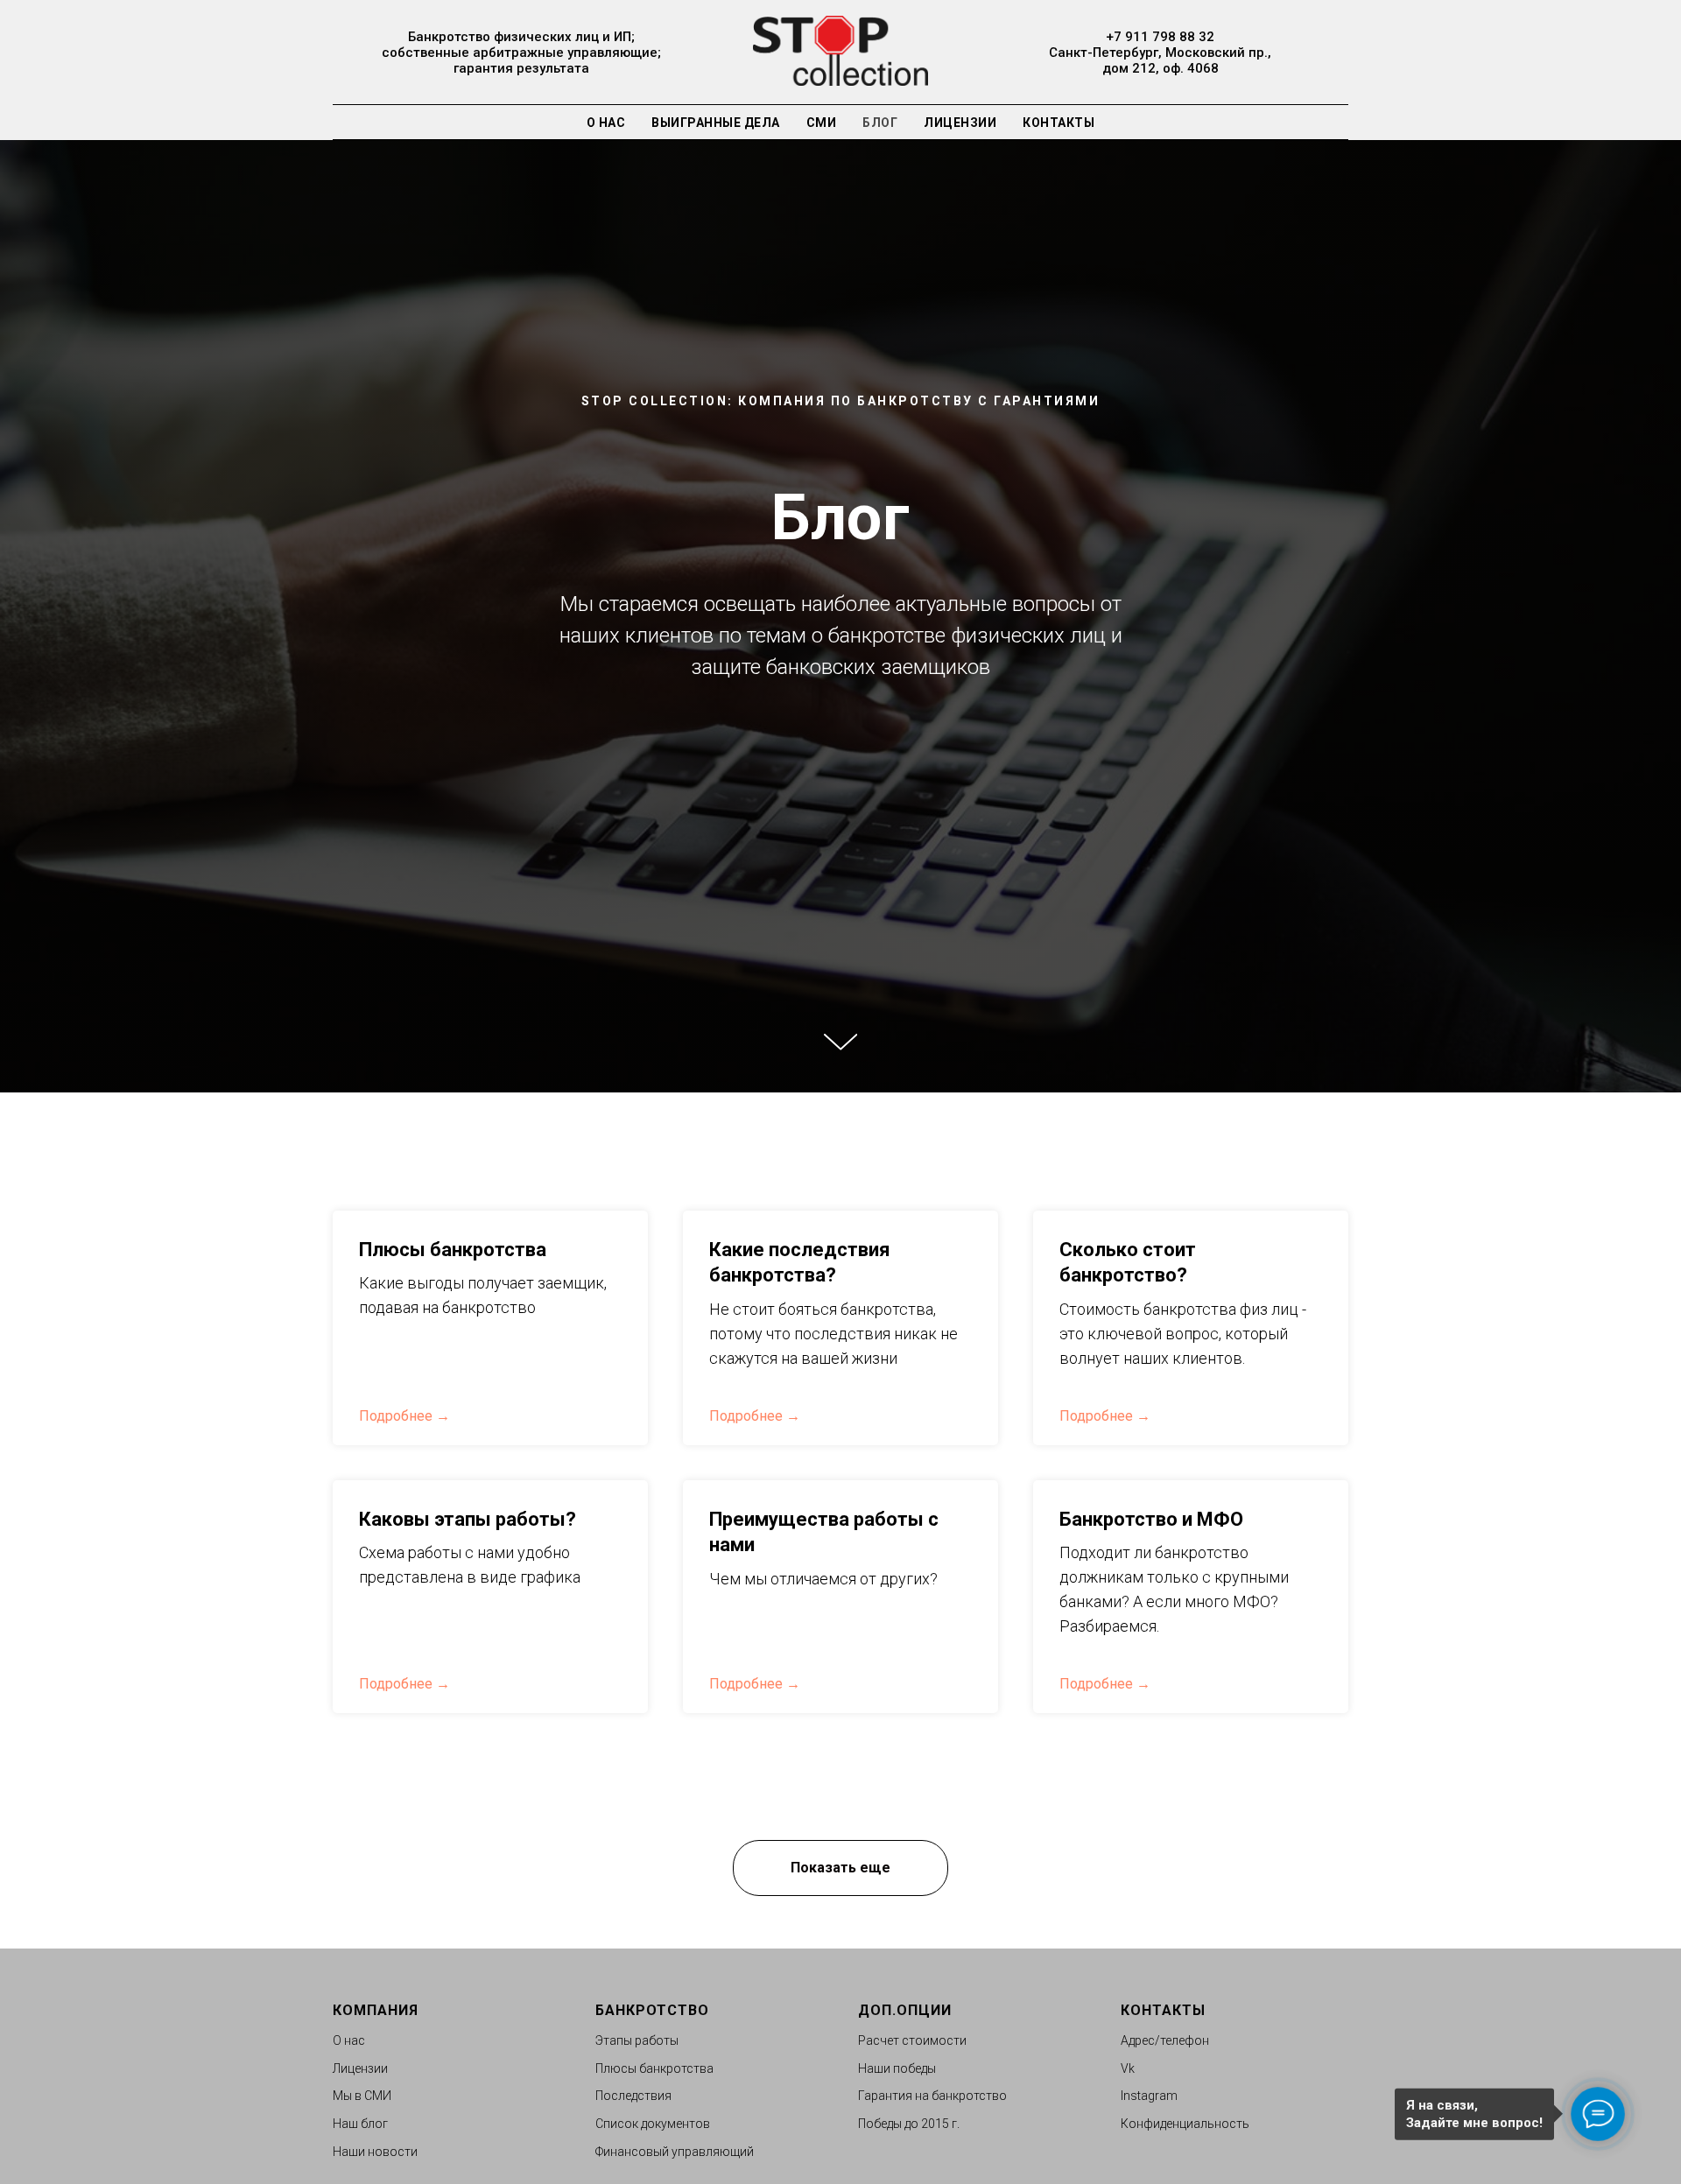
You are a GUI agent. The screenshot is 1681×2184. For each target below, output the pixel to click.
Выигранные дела (716, 123)
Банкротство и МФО (1151, 1519)
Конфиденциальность (1185, 2124)
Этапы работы (637, 2040)
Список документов (653, 2124)
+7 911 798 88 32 (1160, 37)
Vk (1128, 2068)
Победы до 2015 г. (909, 2124)
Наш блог (360, 2124)
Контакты (1059, 123)
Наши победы (897, 2068)
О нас (606, 123)
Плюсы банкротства (453, 1250)
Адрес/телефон (1165, 2040)
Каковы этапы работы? (468, 1519)
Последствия (633, 2096)
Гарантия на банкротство (932, 2096)
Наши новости (375, 2152)
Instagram (1149, 2096)
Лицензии (960, 123)
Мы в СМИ (362, 2096)
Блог (880, 123)
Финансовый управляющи (671, 2152)
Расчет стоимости (912, 2040)
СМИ (822, 123)
